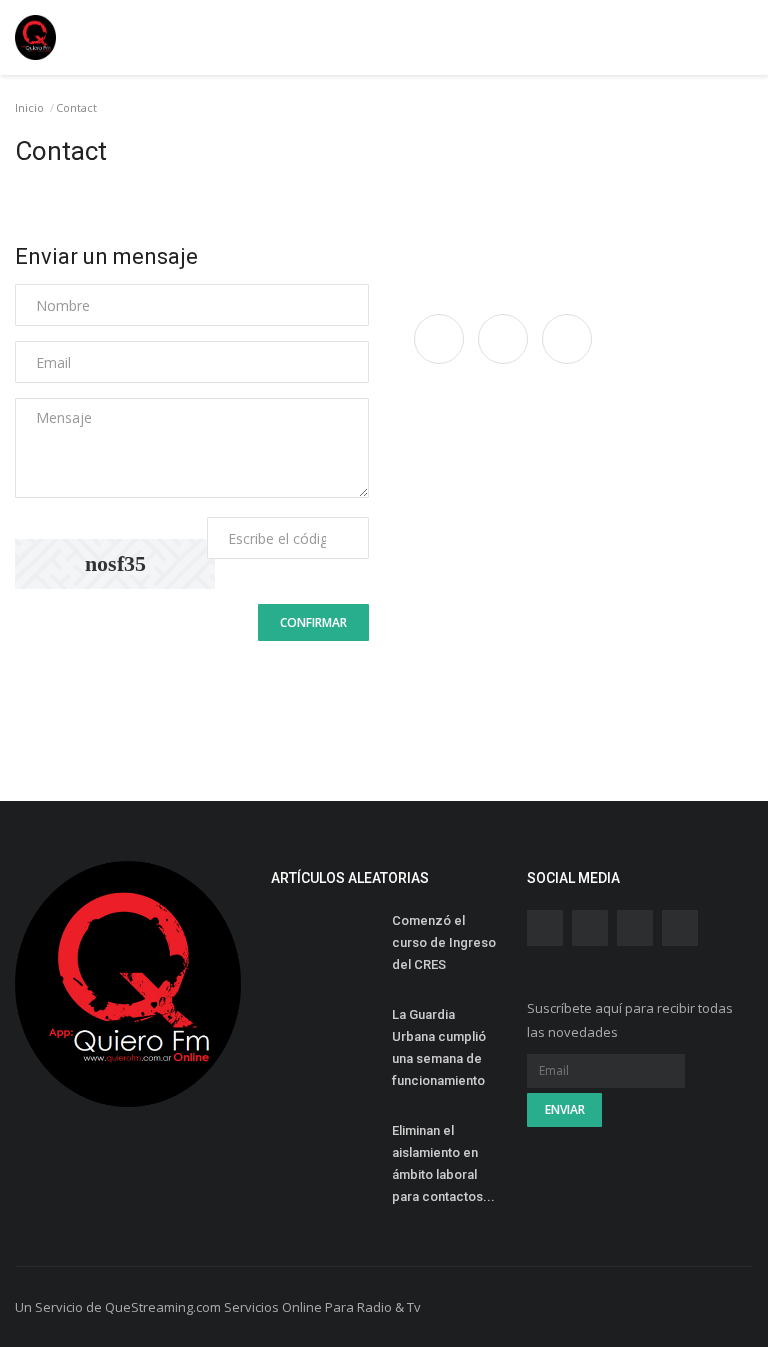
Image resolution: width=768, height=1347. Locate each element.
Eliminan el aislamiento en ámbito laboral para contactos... (443, 1163)
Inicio (29, 107)
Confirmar (313, 622)
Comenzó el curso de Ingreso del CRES (444, 942)
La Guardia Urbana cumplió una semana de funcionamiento (440, 1047)
